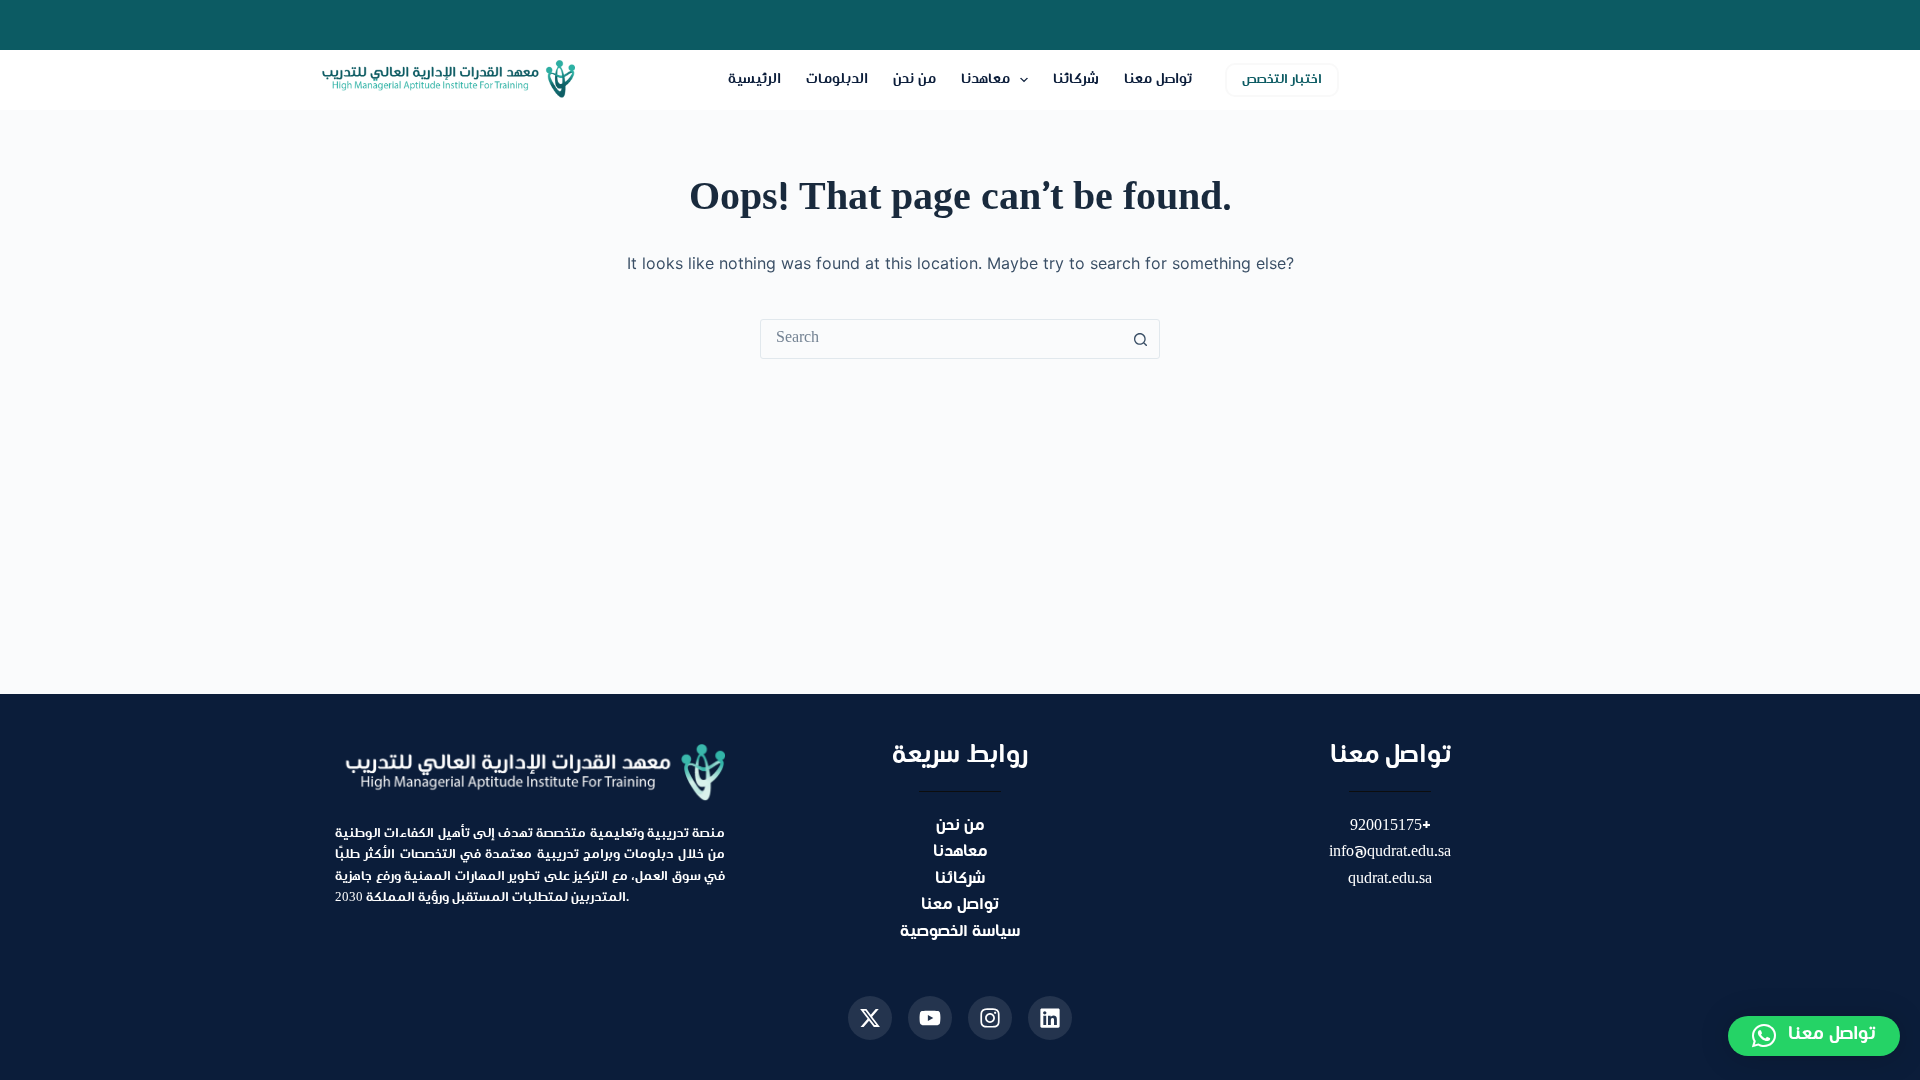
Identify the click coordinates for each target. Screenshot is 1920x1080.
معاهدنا (985, 79)
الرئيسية (754, 79)
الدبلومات (837, 79)
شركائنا (1076, 79)
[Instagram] (990, 1018)
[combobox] (941, 339)
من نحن (914, 79)
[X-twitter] (870, 1018)
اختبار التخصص (1282, 80)
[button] (1814, 1036)
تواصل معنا (1158, 79)
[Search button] (1140, 339)
